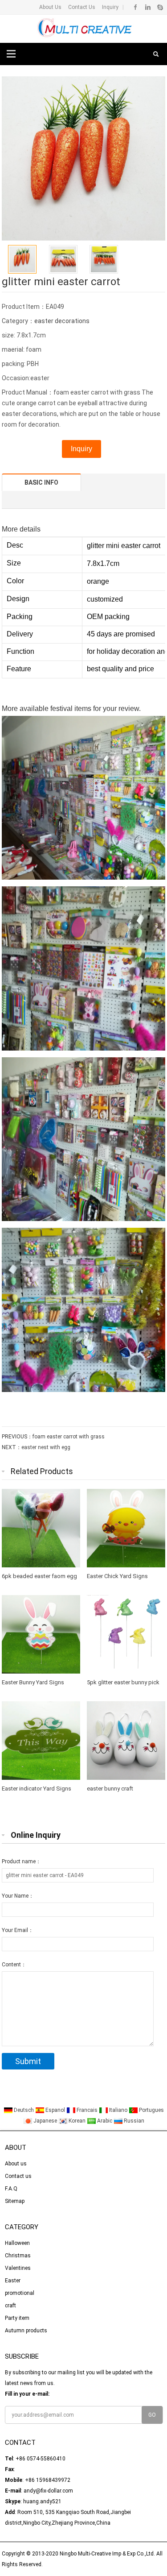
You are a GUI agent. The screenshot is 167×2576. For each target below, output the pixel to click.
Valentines (18, 2268)
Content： (14, 1965)
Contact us (18, 2176)
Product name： (21, 1861)
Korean (77, 2121)
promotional (20, 2293)
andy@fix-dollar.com (48, 2491)
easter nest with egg (46, 1447)
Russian (133, 2121)
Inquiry (110, 7)
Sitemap (15, 2201)
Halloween (17, 2243)
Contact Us (81, 7)
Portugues (151, 2110)
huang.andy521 (42, 2501)
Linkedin (148, 7)
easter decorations (62, 321)
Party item (17, 2318)
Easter (13, 2281)
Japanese (45, 2121)
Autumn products (26, 2331)
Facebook (136, 7)
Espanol (55, 2110)
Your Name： (18, 1896)
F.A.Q (11, 2189)
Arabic (105, 2121)
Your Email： (18, 1930)
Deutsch (24, 2110)
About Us (50, 7)
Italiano (118, 2110)
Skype (160, 7)
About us (16, 2164)
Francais (87, 2110)
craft (10, 2306)
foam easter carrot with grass (69, 1437)
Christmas (18, 2256)
